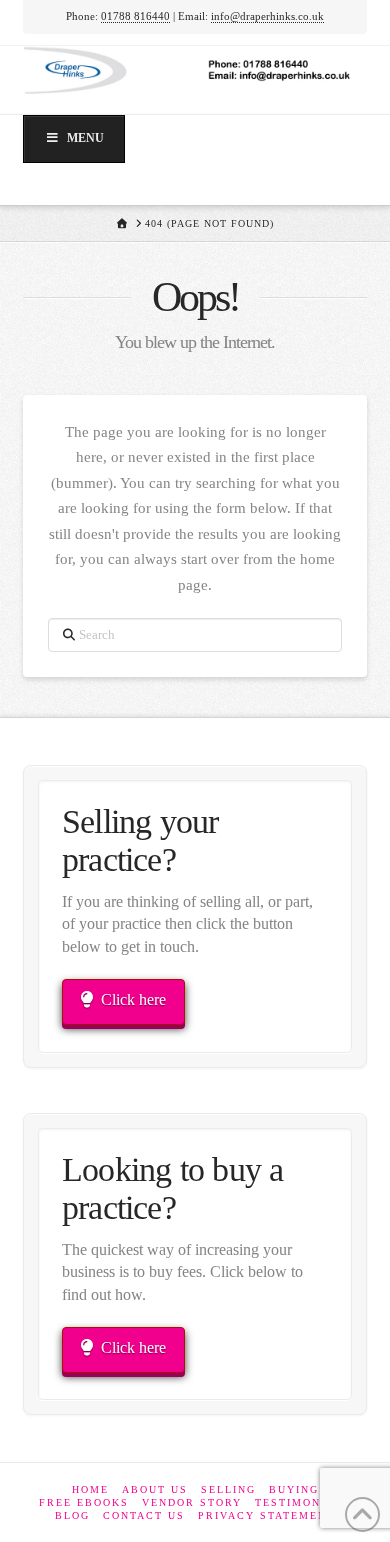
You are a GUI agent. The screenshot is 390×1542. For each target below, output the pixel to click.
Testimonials (303, 1502)
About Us (155, 1489)
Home (90, 1489)
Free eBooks (84, 1502)
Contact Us (144, 1515)
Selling (228, 1489)
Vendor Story (192, 1502)
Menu (85, 138)
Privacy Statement (266, 1515)
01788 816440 (135, 16)
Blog (72, 1515)
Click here (133, 999)
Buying (294, 1489)
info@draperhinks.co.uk (267, 16)
